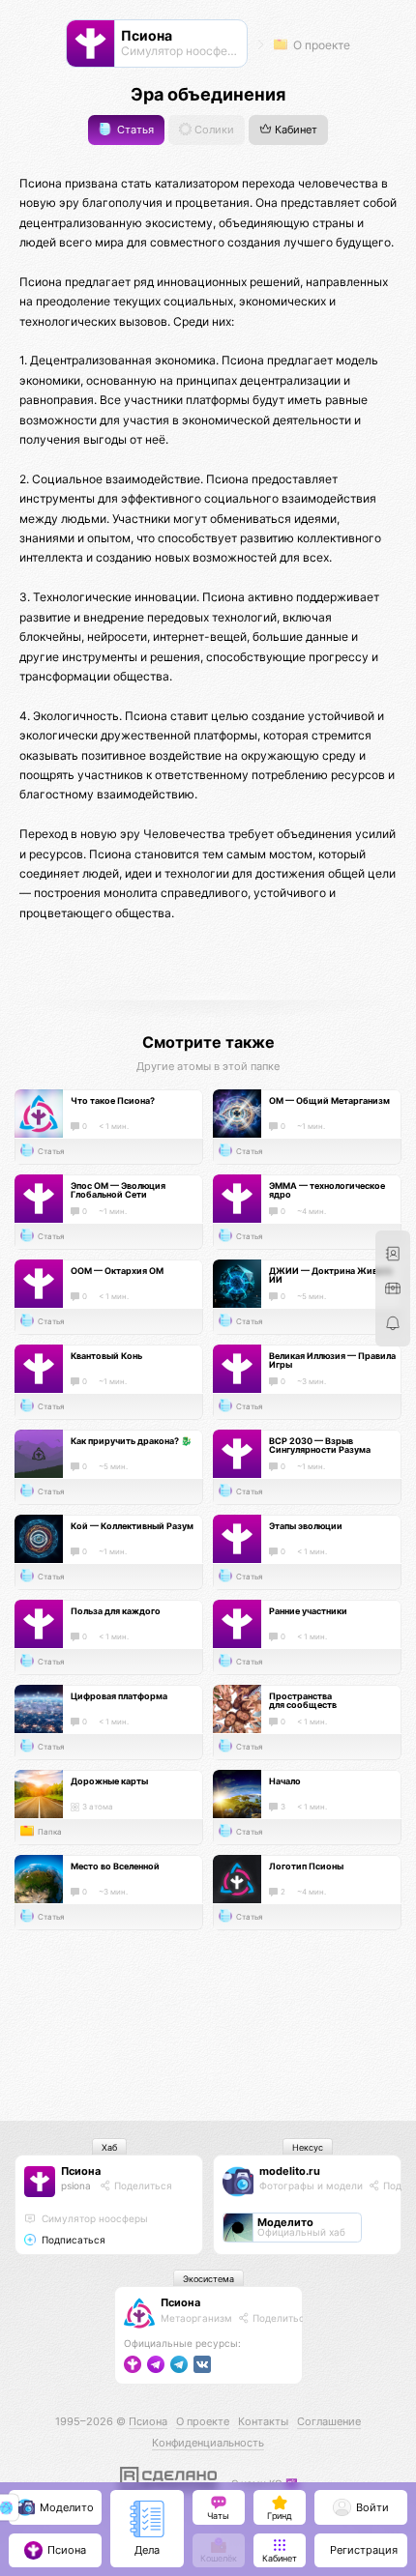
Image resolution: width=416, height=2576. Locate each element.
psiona (76, 2185)
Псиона (81, 2171)
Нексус (308, 2147)
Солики (213, 130)
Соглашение (329, 2421)
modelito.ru (290, 2171)
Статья (134, 130)
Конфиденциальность (208, 2443)
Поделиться (142, 2185)
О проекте (320, 45)
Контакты (263, 2421)
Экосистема (208, 2279)
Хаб (109, 2147)
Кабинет (295, 130)
